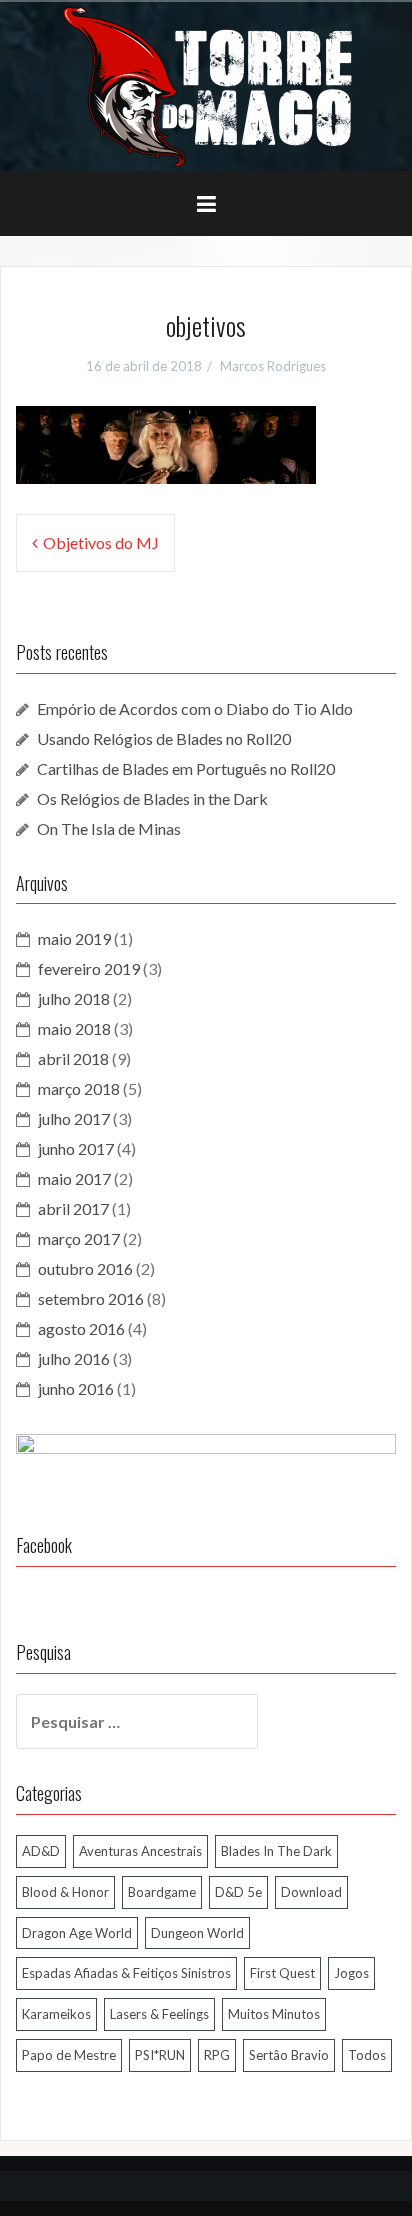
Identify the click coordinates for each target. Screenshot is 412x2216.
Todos (367, 2055)
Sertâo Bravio (289, 2055)
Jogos (351, 1973)
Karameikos (56, 2014)
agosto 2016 (81, 1328)
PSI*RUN (160, 2055)
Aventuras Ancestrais (140, 1851)
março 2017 (79, 1238)
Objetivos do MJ (101, 542)
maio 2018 (74, 1028)
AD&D (41, 1851)
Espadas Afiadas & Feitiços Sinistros (126, 1973)
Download (311, 1892)
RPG (217, 2055)
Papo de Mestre (69, 2055)
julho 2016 (74, 1358)
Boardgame (162, 1892)
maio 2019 (74, 938)
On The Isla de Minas (109, 828)
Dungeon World (197, 1933)
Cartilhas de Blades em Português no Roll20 (186, 768)
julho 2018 (74, 998)
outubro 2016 (85, 1268)
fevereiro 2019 (89, 968)
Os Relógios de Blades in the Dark (152, 798)
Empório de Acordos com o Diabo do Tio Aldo (195, 708)
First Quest (282, 1973)
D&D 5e (238, 1892)
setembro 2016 (91, 1298)
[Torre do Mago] (206, 84)
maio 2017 (74, 1178)
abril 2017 (73, 1208)
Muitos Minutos (274, 2014)
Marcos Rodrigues (273, 366)
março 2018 (79, 1088)
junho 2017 (76, 1148)
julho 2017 (74, 1118)
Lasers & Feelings (159, 2014)
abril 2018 (73, 1058)
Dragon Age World (77, 1933)
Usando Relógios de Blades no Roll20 (164, 738)
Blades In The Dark (276, 1851)
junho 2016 (76, 1388)
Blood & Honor (65, 1892)
